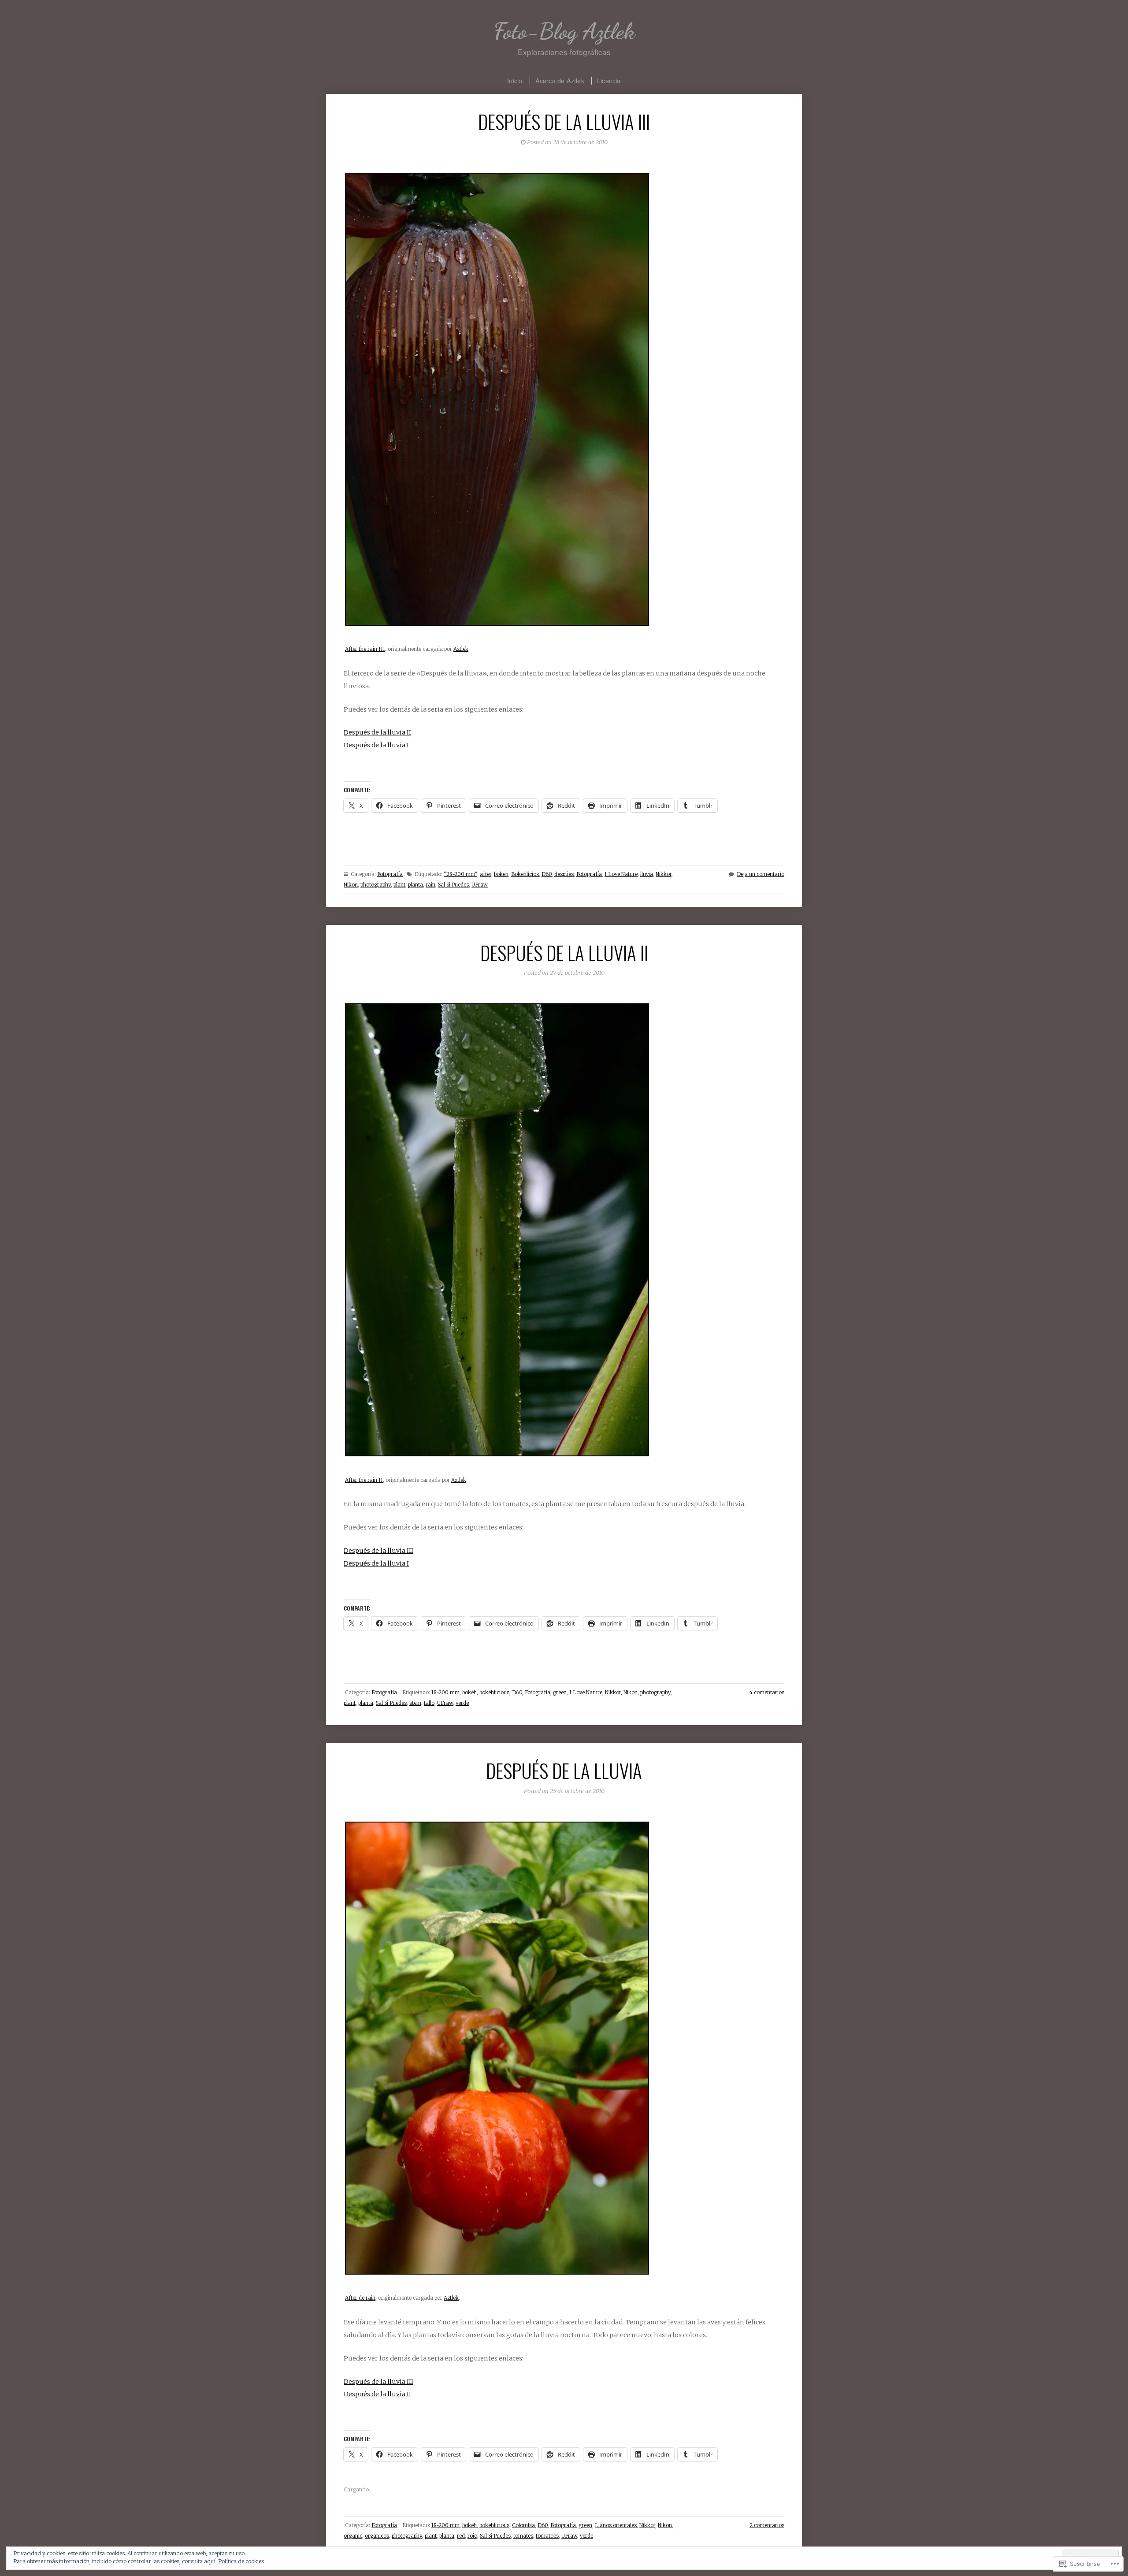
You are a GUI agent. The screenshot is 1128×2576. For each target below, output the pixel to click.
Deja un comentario (761, 874)
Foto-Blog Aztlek (564, 31)
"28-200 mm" (460, 874)
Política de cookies (241, 2561)
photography (376, 885)
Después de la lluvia (564, 1770)
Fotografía (390, 874)
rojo (472, 2536)
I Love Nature (621, 874)
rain (430, 885)
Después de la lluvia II (377, 732)
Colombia (523, 2525)
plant (399, 885)
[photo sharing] (497, 624)
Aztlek (461, 649)
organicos (377, 2536)
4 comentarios (767, 1693)
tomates (523, 2536)
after (486, 874)
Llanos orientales (616, 2525)
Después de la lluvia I (376, 745)
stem (415, 1703)
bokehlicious (494, 1693)
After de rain (360, 2298)
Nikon (351, 885)
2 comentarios (767, 2525)
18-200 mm (445, 1693)
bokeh (501, 874)
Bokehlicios (525, 874)
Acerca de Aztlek (560, 80)
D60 (547, 874)
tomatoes (547, 2536)
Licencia (609, 80)
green (560, 1693)
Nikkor (664, 874)
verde (462, 1703)
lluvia (647, 874)
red (461, 2536)
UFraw (480, 885)
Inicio (515, 80)
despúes (564, 874)
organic (353, 2536)
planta (416, 885)
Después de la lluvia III (564, 121)
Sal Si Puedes (453, 885)
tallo (429, 1703)
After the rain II (364, 1480)
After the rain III (365, 649)
